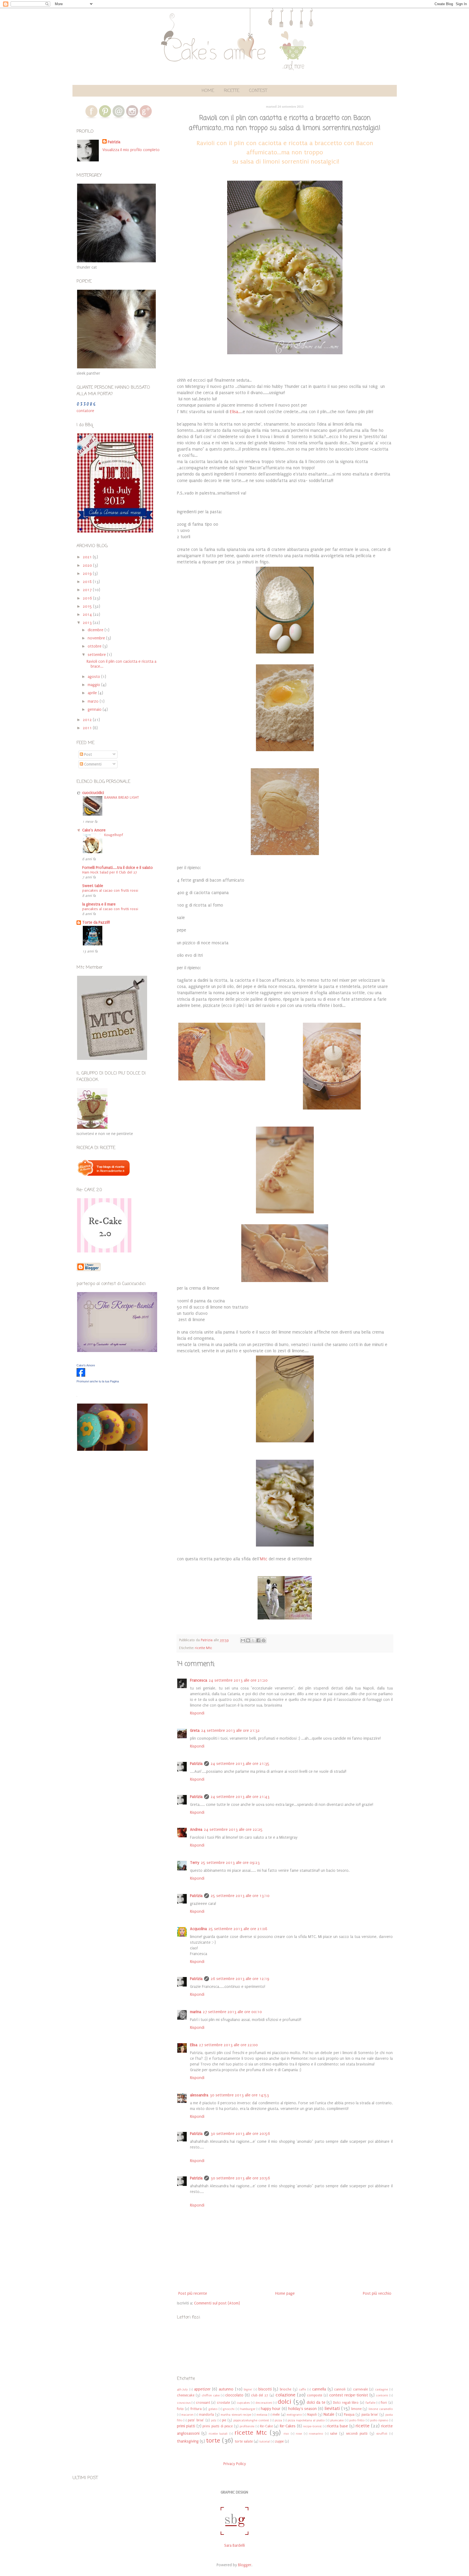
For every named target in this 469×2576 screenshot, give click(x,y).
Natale (329, 2414)
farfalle (370, 2403)
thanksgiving (188, 2441)
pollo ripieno (379, 2420)
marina (196, 2012)
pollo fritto (357, 2420)
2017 (88, 590)
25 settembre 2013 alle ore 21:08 (238, 1929)
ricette (362, 2426)
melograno (294, 2415)
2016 (88, 598)
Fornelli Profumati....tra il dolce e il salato (118, 868)
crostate (223, 2403)
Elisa (194, 2045)
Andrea (196, 1830)
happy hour (271, 2409)
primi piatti (186, 2426)
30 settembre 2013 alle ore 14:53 (239, 2095)
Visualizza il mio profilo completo (131, 150)
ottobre (95, 646)
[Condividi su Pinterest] (264, 1640)
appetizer (202, 2389)
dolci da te (316, 2403)
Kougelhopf (114, 835)
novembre (97, 638)
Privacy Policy (235, 2464)
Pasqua (349, 2414)
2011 (88, 728)
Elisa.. (235, 412)
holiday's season (303, 2409)
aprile (93, 693)
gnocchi (229, 2409)
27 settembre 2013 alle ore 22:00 (228, 2045)
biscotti (265, 2389)
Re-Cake (266, 2426)
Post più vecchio (377, 2293)
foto (180, 2409)
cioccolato (234, 2395)
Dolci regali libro (346, 2403)
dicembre (96, 630)
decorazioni (264, 2403)
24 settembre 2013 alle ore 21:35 (240, 1764)
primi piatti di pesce (218, 2426)
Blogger (245, 2565)
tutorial (265, 2442)
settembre (97, 655)
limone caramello (381, 2409)
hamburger (248, 2409)
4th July (183, 2390)
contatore (85, 411)
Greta (195, 1731)
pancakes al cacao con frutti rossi (110, 891)
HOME (208, 91)
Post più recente (193, 2293)
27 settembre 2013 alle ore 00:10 (232, 2012)
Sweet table (93, 886)
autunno (226, 2389)
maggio (94, 685)
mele (276, 2414)
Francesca (199, 1680)
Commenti (92, 764)
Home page (285, 2293)
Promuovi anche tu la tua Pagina (98, 1381)
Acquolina (198, 1929)
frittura (196, 2409)
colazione (285, 2395)
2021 (88, 557)
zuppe (279, 2441)
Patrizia (196, 1764)
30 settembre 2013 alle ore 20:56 (240, 2134)
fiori (384, 2403)
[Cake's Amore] (81, 1375)
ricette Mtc (204, 1648)
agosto (94, 677)
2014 (88, 615)
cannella (319, 2389)
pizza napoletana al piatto (306, 2420)
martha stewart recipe (236, 2415)
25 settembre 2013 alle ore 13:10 (240, 1896)
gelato (213, 2409)
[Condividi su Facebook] (258, 1640)
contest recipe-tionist (349, 2395)
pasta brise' (370, 2414)
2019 (88, 574)
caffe (302, 2390)
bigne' (248, 2390)
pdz (214, 2420)
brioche (286, 2389)
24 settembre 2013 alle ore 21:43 (240, 1797)
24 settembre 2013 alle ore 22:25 (233, 1830)
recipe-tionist (312, 2426)
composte (315, 2395)
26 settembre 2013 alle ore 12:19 (240, 1979)
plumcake (337, 2420)
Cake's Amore (94, 830)
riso (286, 2434)
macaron (187, 2415)
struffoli (382, 2434)
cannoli (340, 2389)
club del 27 (260, 2395)
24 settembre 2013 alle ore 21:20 (238, 1680)
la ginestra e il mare (99, 904)
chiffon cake (211, 2395)
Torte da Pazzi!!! (96, 922)
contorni (382, 2395)
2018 (88, 582)
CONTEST (258, 91)
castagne (381, 2390)
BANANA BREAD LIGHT (122, 798)
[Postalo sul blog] (248, 1640)
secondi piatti (357, 2433)
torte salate (244, 2441)
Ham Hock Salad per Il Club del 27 (110, 872)
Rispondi (197, 1713)
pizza (278, 2420)
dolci (284, 2402)
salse (334, 2433)
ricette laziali (218, 2434)
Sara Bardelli (234, 2545)
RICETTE (232, 91)
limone (356, 2409)
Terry (195, 1863)
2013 (88, 623)
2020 (88, 565)
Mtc (264, 1559)
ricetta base (338, 2426)
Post (88, 755)
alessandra (199, 2095)
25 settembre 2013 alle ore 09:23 (230, 1863)
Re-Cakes (288, 2426)
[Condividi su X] (253, 1640)
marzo (94, 701)
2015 (88, 606)
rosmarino (316, 2434)
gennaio (95, 710)
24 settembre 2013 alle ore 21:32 (230, 1731)
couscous (184, 2403)
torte (213, 2440)
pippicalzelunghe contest (251, 2420)
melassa (262, 2415)
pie (224, 2420)
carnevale (360, 2389)
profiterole (247, 2426)
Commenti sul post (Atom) (217, 2303)
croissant (203, 2403)
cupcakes (243, 2403)
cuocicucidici (93, 793)
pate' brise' (196, 2420)
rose (299, 2434)
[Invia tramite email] (243, 1640)
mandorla (206, 2414)
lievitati (332, 2408)
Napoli (312, 2414)
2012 (88, 720)
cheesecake (186, 2395)
